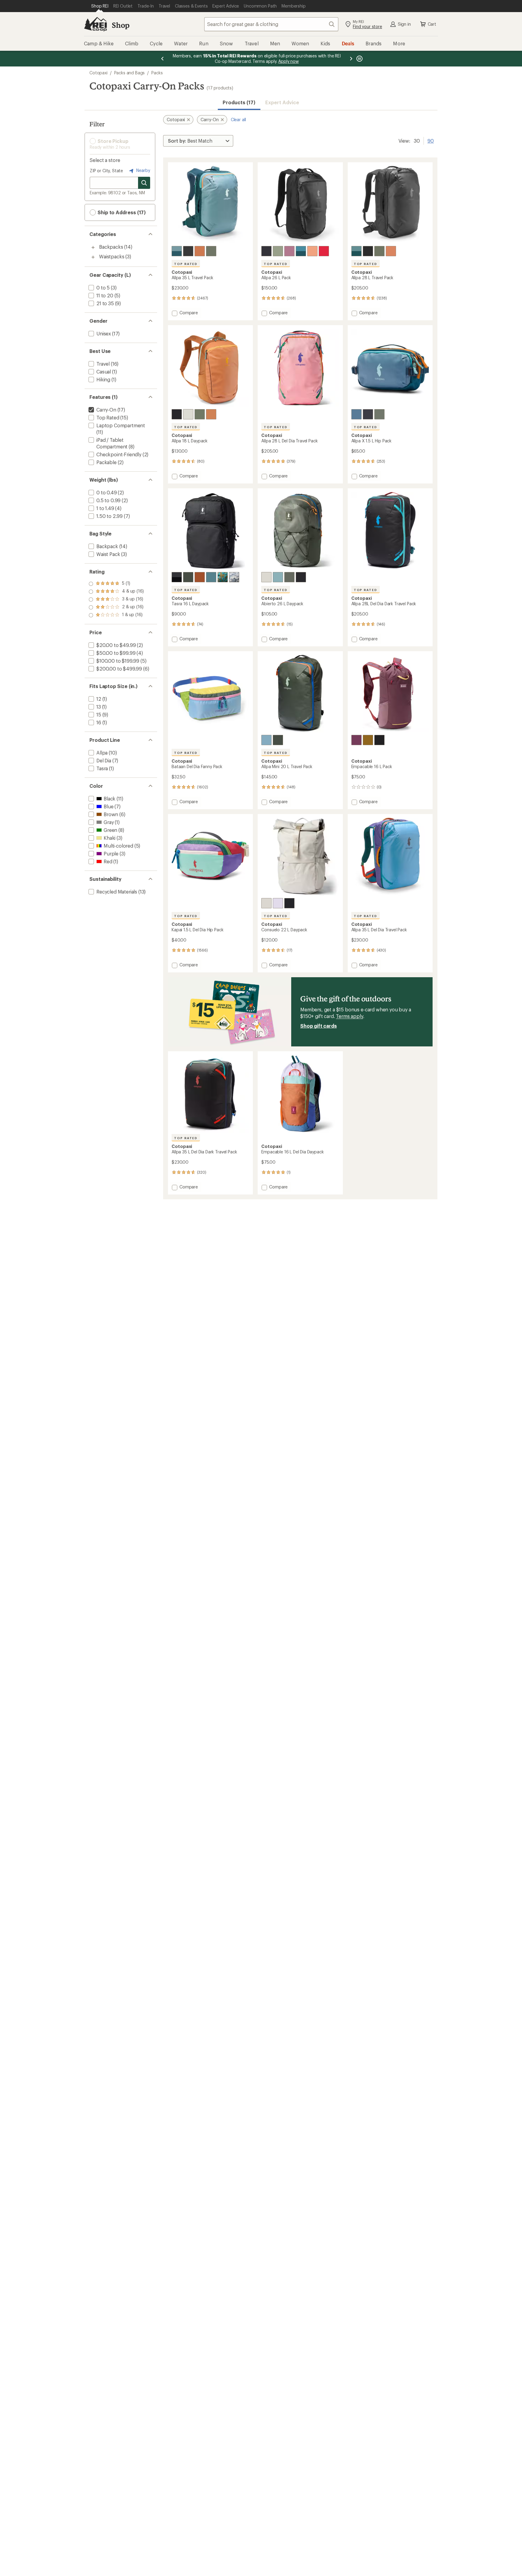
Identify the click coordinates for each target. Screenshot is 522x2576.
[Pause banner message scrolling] (359, 59)
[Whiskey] (200, 251)
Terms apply (349, 1016)
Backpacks (111, 247)
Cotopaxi (98, 73)
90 (431, 140)
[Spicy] (324, 251)
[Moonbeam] (278, 903)
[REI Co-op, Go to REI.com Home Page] (95, 24)
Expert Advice (282, 102)
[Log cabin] (368, 740)
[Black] (379, 740)
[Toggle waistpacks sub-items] (93, 257)
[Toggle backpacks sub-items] (93, 247)
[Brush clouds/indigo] (223, 577)
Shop (121, 25)
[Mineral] (188, 414)
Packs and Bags (130, 73)
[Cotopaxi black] (188, 251)
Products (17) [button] (239, 102)
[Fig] (289, 251)
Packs (157, 73)
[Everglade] (211, 577)
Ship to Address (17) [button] (121, 212)
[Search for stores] (144, 183)
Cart (432, 24)
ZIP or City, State (106, 171)
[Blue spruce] (177, 251)
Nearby (143, 170)
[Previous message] (163, 59)
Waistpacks (112, 256)
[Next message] (351, 59)
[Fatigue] (211, 251)
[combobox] (271, 24)
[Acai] (356, 740)
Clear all (238, 120)
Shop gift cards (319, 1026)
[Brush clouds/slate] (234, 577)
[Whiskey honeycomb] (200, 577)
